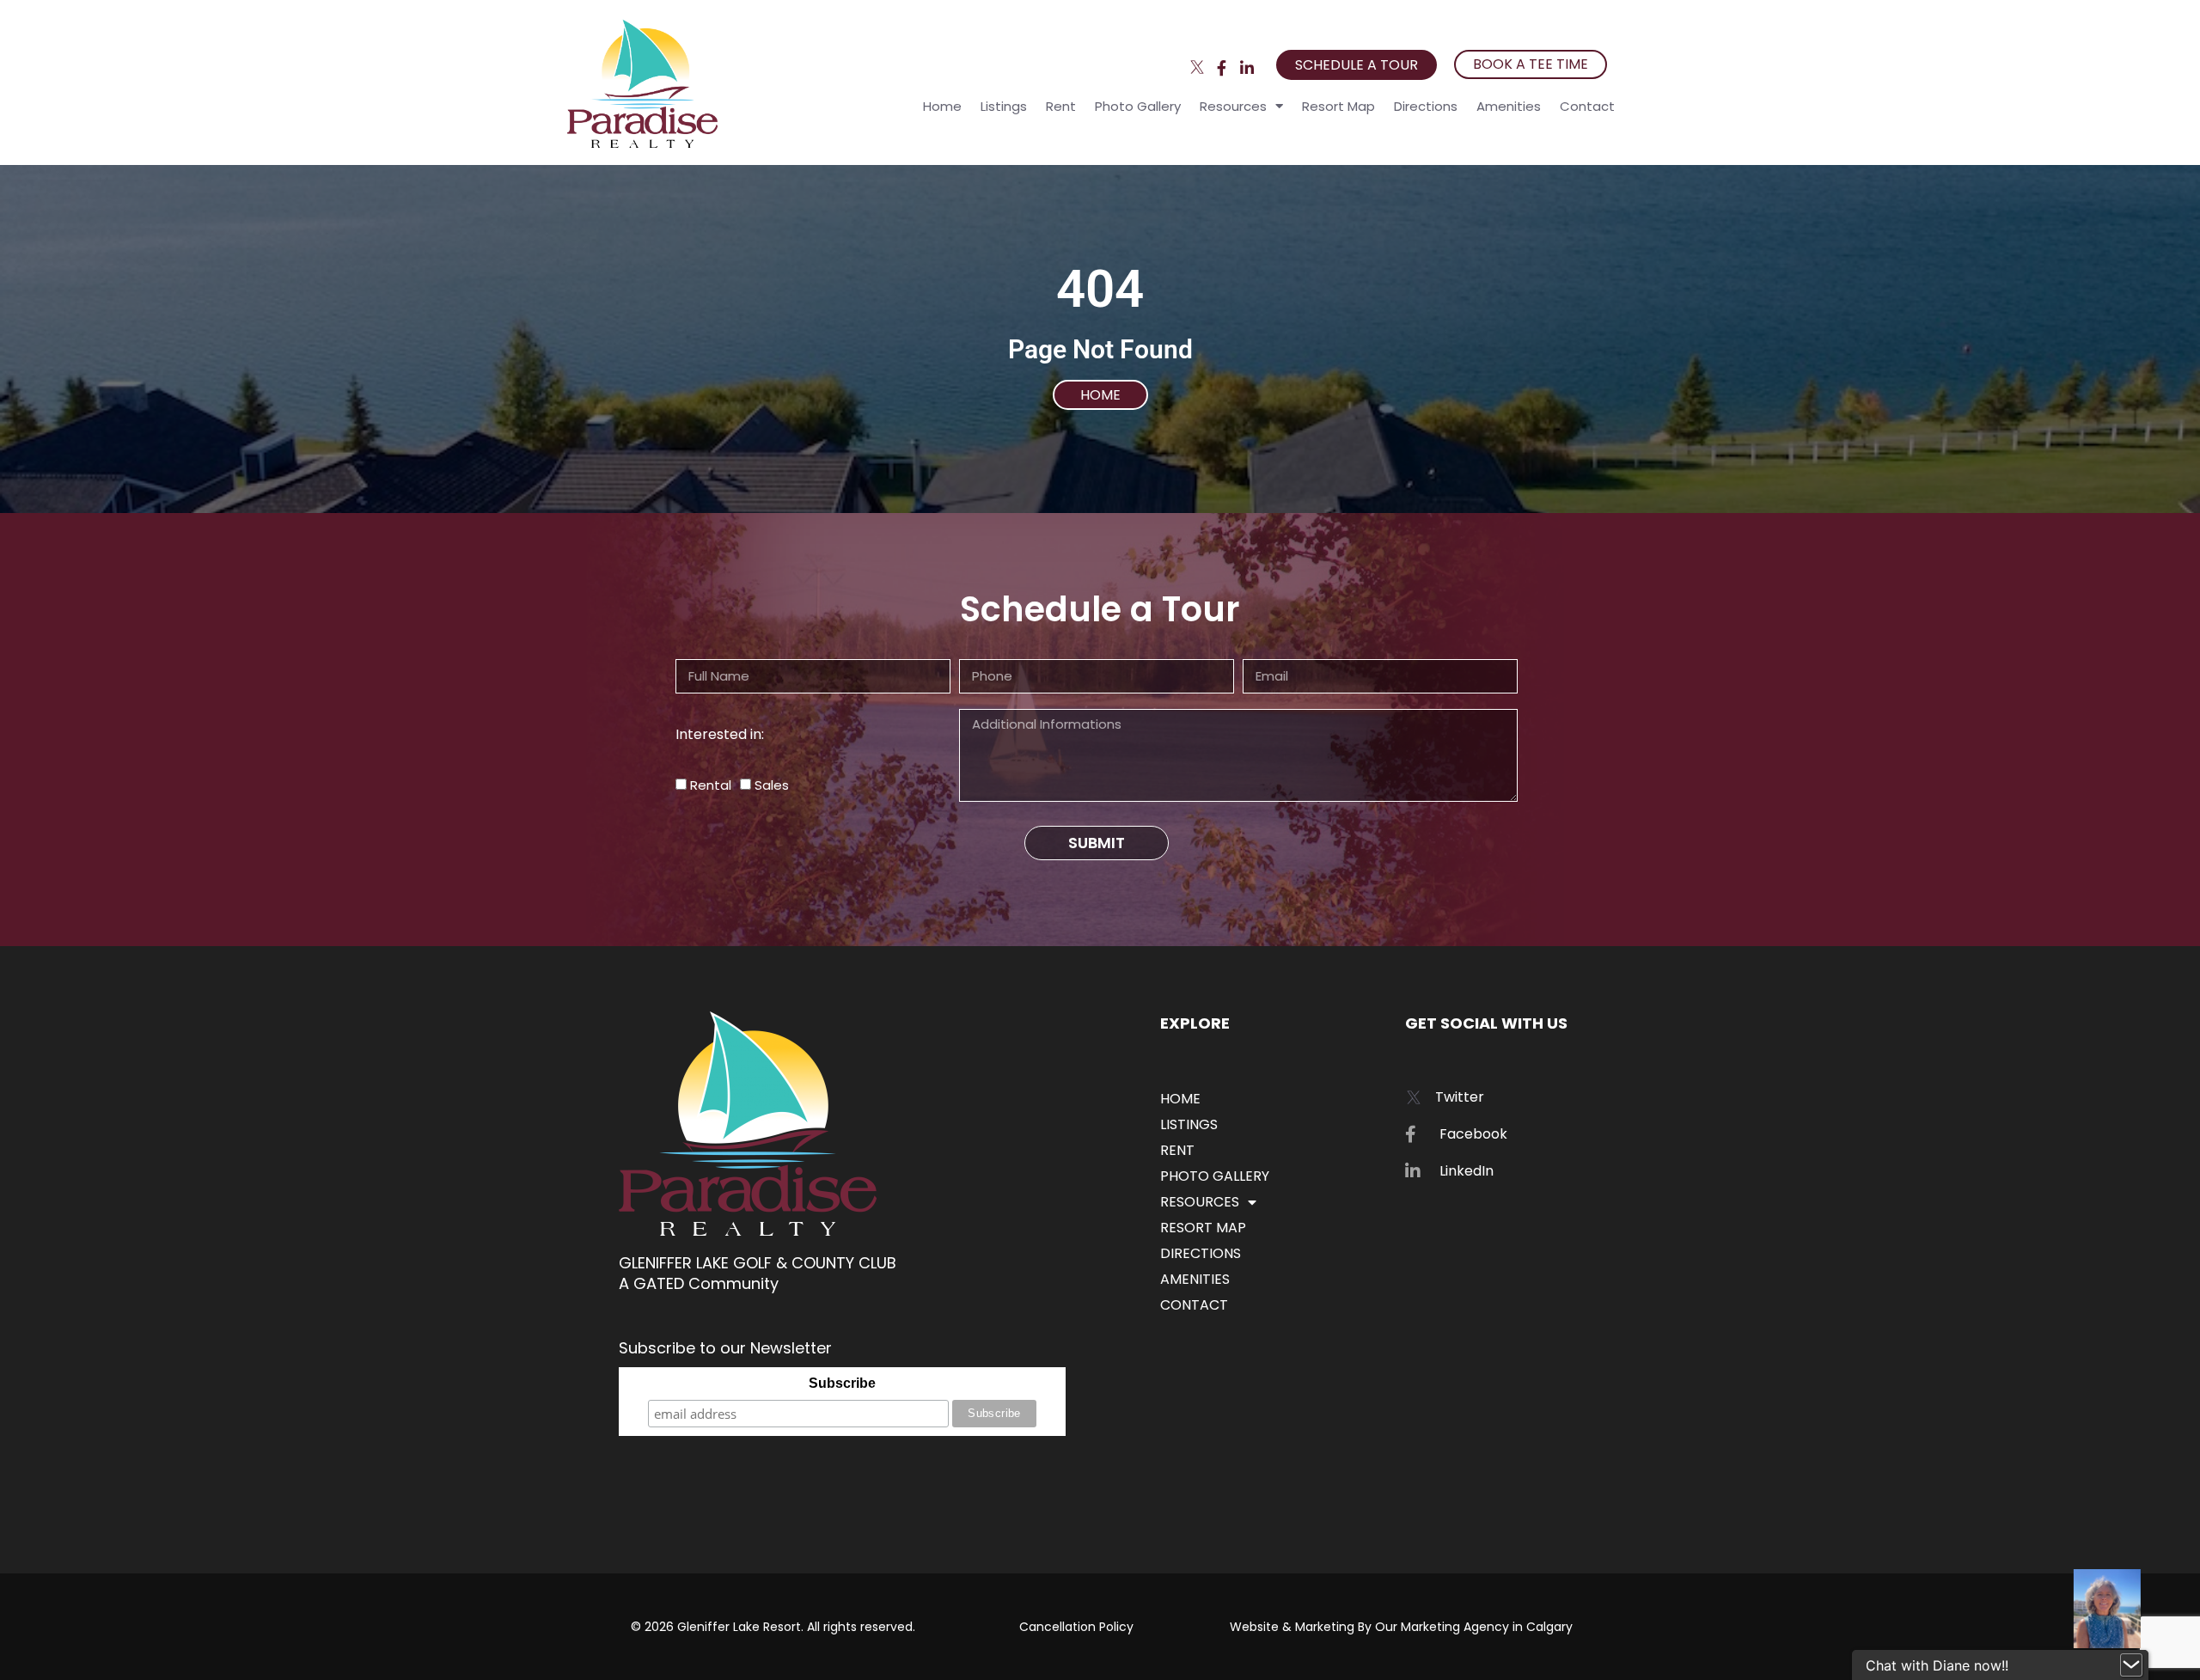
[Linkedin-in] (1247, 67)
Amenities (1509, 106)
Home (942, 106)
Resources (1233, 106)
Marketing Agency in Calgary (1487, 1627)
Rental (711, 785)
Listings (1004, 106)
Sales (772, 785)
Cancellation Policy (1076, 1627)
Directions (1426, 106)
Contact (1587, 106)
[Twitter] (1198, 67)
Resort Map (1338, 106)
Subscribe (842, 1383)
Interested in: (720, 734)
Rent (1061, 106)
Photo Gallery (1138, 106)
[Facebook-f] (1222, 67)
